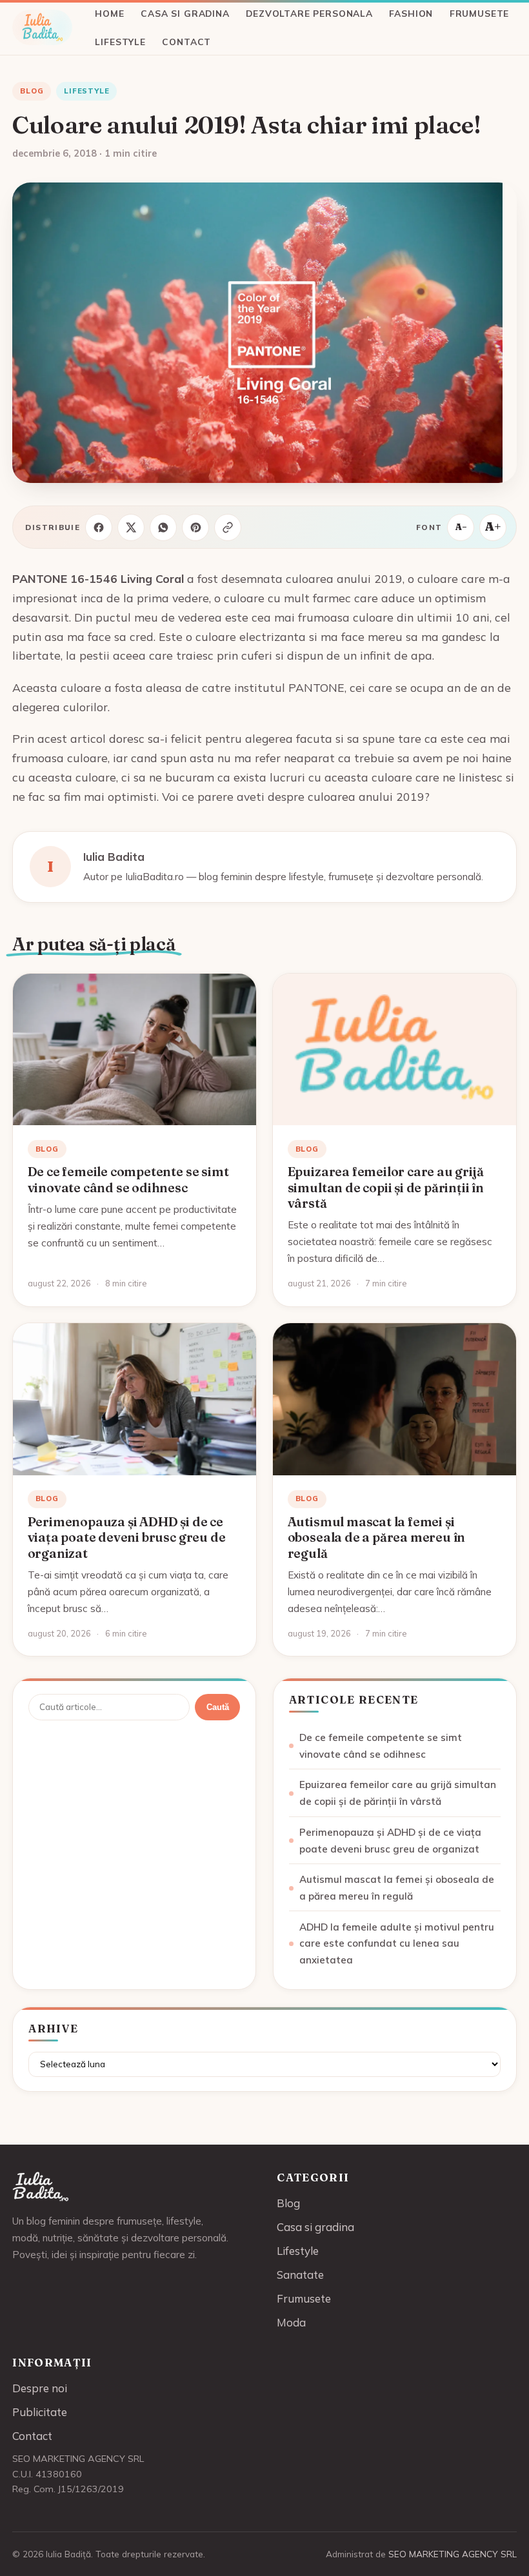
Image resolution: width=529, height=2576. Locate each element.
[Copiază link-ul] (228, 527)
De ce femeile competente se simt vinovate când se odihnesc (128, 1179)
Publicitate (40, 2412)
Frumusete (479, 13)
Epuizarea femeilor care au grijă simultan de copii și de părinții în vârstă (386, 1187)
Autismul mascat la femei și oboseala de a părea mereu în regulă (377, 1538)
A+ (493, 526)
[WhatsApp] (163, 527)
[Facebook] (99, 527)
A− (461, 527)
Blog (32, 91)
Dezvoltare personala (309, 13)
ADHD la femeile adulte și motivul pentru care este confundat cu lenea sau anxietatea (397, 1944)
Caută (218, 1707)
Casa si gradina (185, 13)
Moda (291, 2322)
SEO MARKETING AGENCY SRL (453, 2554)
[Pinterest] (195, 527)
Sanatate (300, 2275)
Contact (186, 42)
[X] (131, 527)
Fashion (411, 13)
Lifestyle (120, 42)
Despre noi (40, 2388)
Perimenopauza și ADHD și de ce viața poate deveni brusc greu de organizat (127, 1538)
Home (109, 13)
